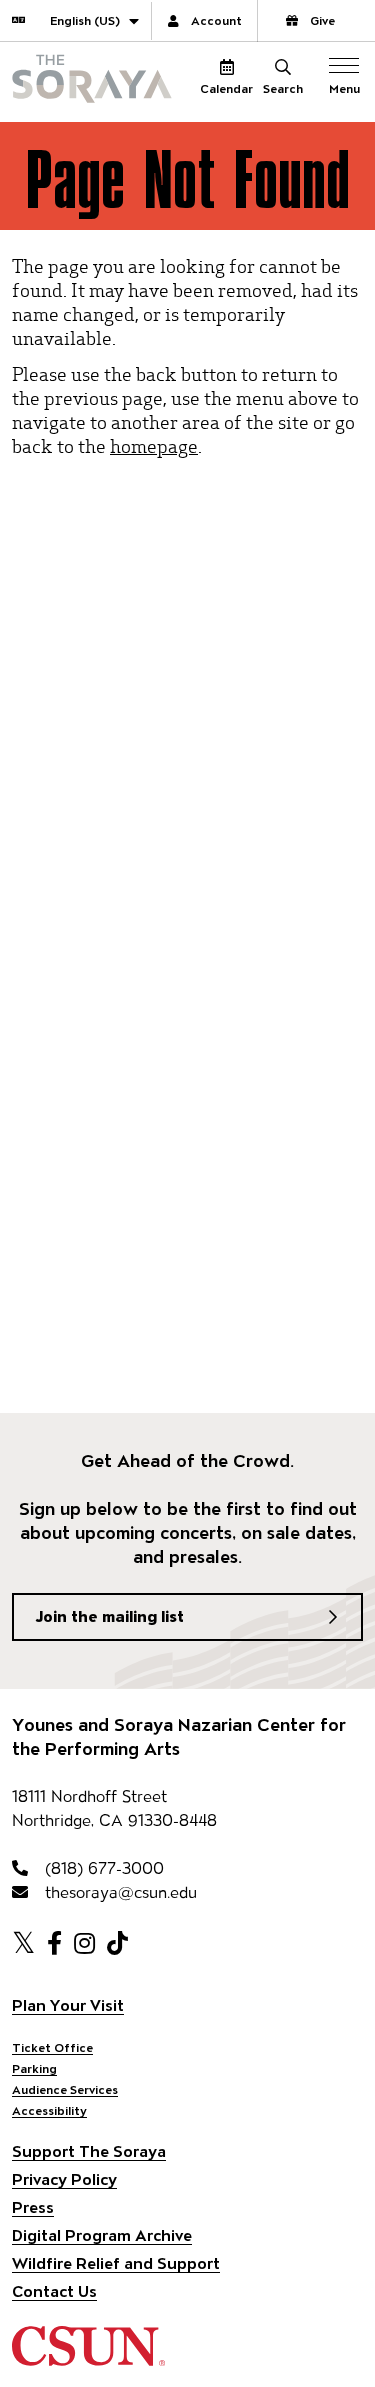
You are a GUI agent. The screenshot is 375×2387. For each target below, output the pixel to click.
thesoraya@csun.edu (118, 1892)
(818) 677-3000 (102, 1868)
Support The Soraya (89, 2151)
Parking (34, 2068)
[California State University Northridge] (88, 2356)
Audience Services (65, 2089)
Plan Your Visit (68, 2005)
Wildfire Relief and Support (116, 2263)
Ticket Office (52, 2047)
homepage (154, 445)
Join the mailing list (110, 1616)
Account (216, 20)
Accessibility (49, 2110)
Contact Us (54, 2291)
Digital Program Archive (102, 2235)
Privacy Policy (64, 2179)
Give (322, 20)
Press (33, 2207)
